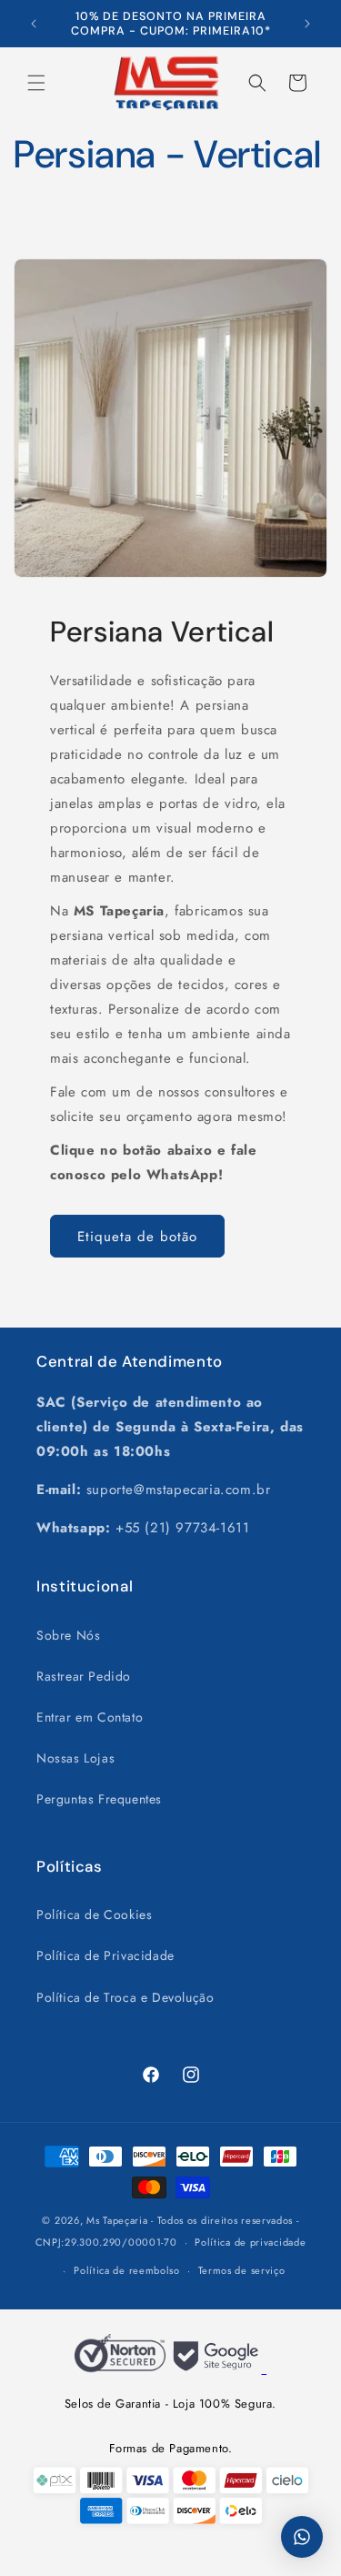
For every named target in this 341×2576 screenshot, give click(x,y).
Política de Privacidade (105, 1955)
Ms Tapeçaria (117, 2220)
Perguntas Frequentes (99, 1799)
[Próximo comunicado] (307, 24)
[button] (36, 83)
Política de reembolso (127, 2270)
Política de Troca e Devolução (125, 1997)
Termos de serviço (242, 2270)
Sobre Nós (68, 1635)
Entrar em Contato (90, 1717)
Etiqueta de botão (137, 1237)
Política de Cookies (94, 1914)
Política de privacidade (250, 2242)
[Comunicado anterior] (34, 24)
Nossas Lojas (75, 1758)
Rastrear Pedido (84, 1676)
